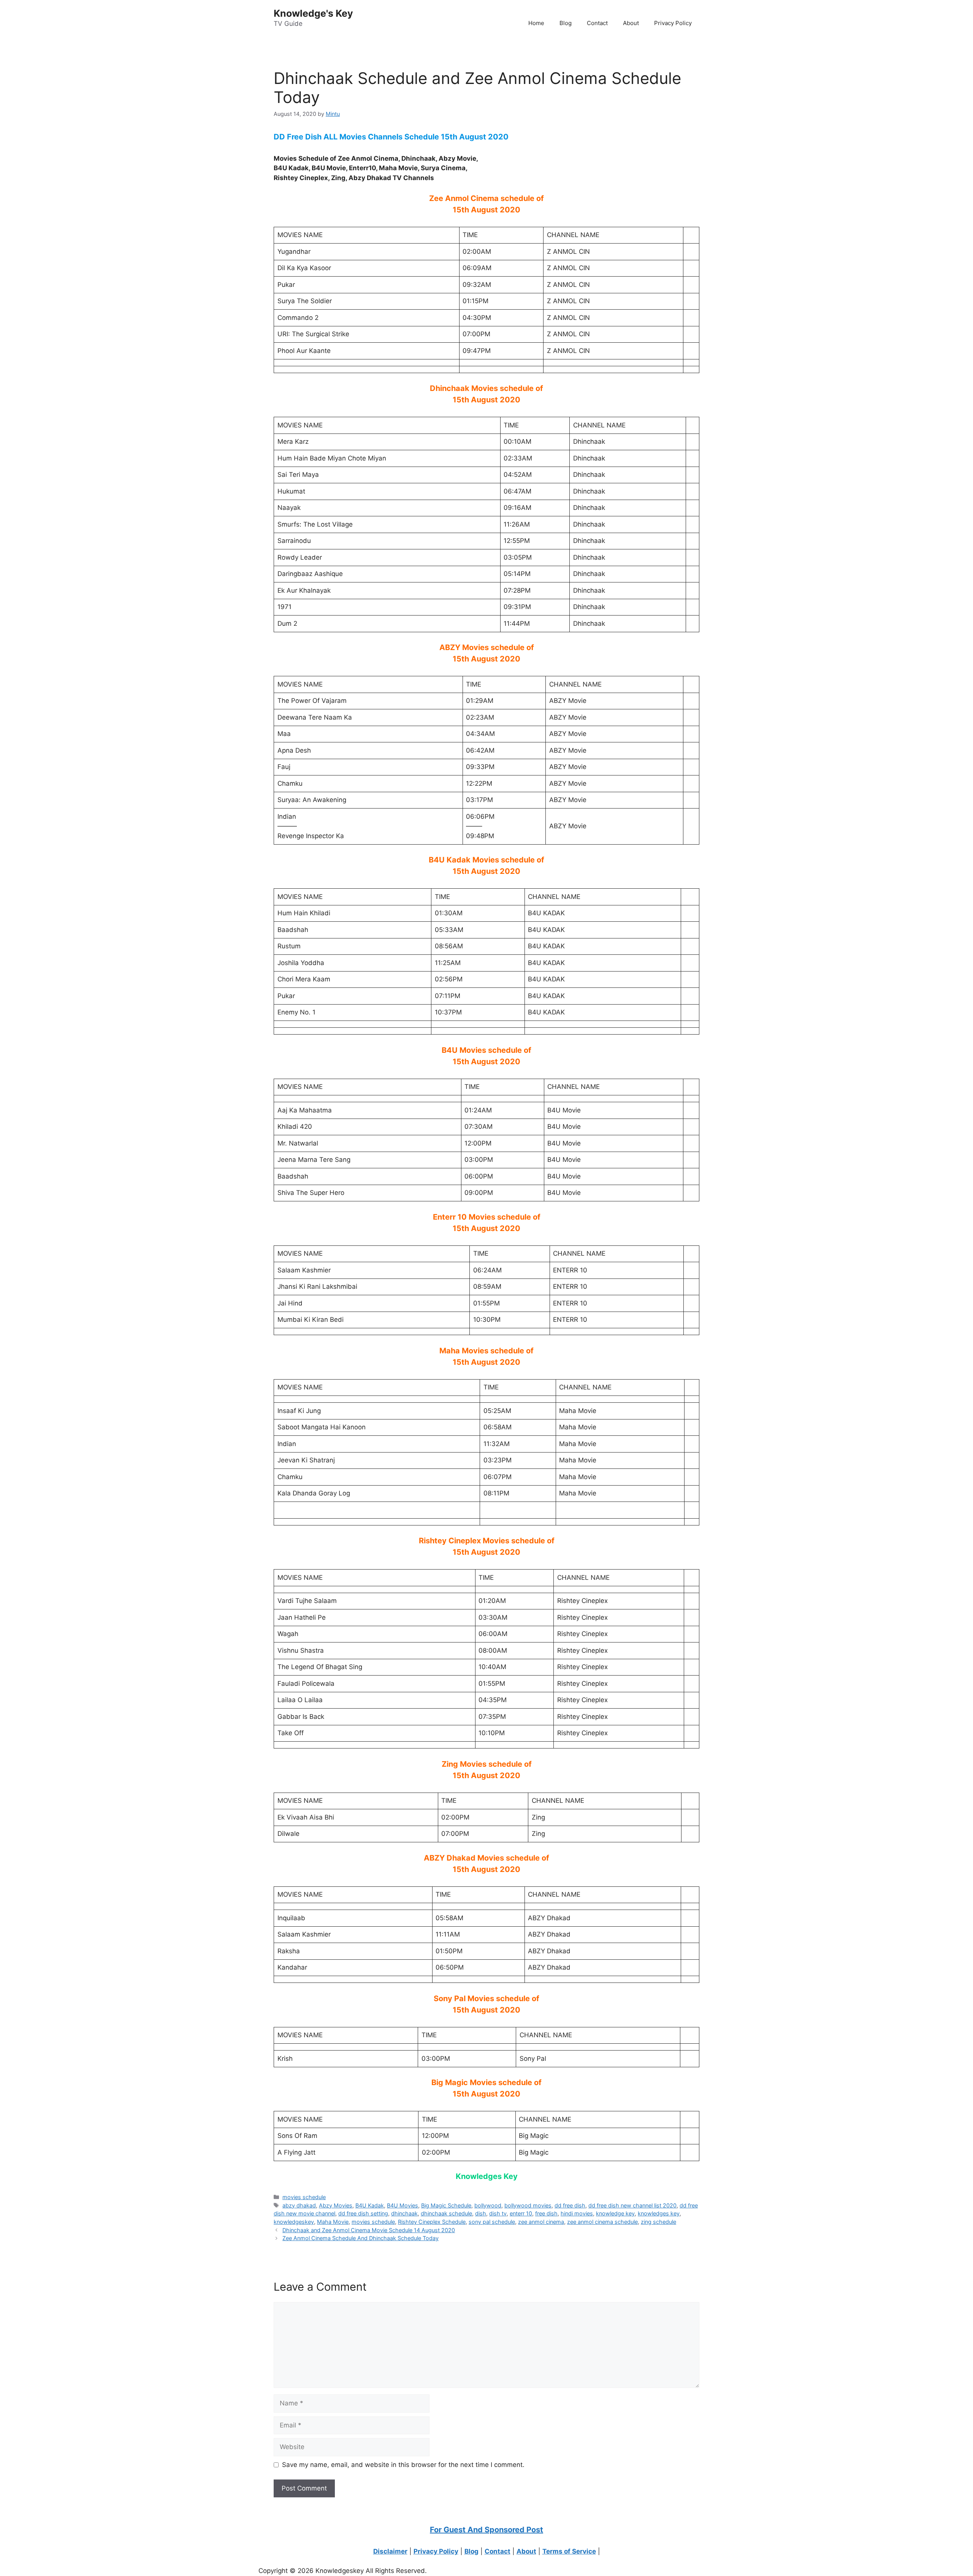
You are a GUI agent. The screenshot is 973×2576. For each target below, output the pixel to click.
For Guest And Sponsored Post (486, 2530)
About (631, 23)
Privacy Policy (673, 23)
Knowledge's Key (313, 13)
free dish (546, 2213)
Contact (597, 23)
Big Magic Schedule (446, 2205)
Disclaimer (390, 2551)
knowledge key (615, 2213)
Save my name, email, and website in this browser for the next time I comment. (403, 2465)
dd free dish (570, 2205)
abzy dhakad (299, 2205)
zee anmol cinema (541, 2222)
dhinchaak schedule (446, 2213)
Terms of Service (569, 2551)
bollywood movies (528, 2205)
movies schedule (304, 2197)
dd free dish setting (363, 2213)
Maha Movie (333, 2222)
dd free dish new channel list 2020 (632, 2205)
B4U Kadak (370, 2205)
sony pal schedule (492, 2222)
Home (536, 23)
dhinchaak (404, 2213)
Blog (566, 23)
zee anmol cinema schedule (602, 2222)
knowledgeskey (294, 2222)
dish (481, 2213)
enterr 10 (521, 2213)
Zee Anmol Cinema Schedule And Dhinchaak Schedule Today (361, 2238)
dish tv (498, 2213)
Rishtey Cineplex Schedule (432, 2222)
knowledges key (659, 2213)
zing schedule (658, 2222)
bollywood (488, 2205)
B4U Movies (403, 2205)
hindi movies (577, 2213)
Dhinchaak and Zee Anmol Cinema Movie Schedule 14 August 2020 (369, 2230)
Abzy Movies (336, 2205)
